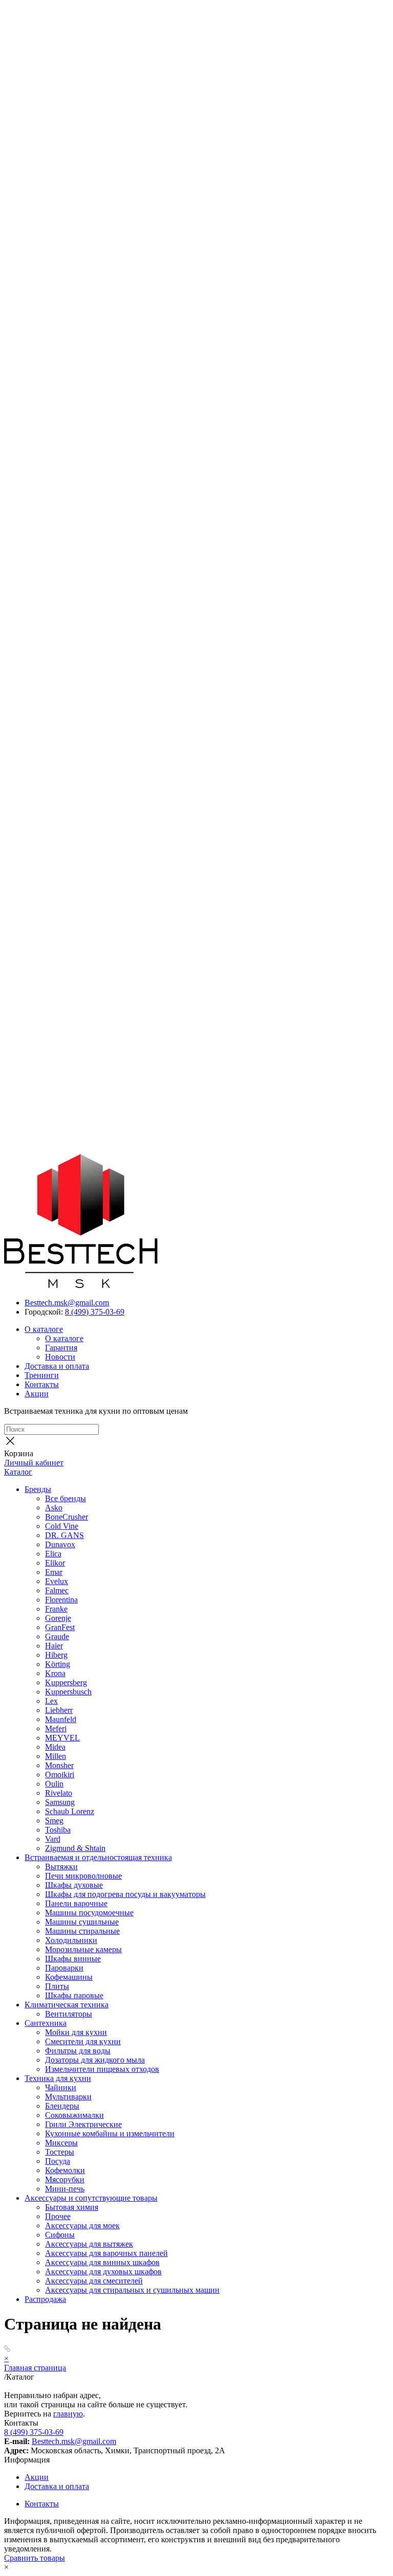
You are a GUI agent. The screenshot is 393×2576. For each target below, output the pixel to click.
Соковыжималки (74, 2115)
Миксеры (61, 2143)
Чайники (61, 2087)
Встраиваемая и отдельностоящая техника (98, 1857)
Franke (56, 1609)
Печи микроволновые (83, 1876)
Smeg (54, 1821)
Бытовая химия (72, 2207)
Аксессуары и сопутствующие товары (91, 2198)
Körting (58, 1664)
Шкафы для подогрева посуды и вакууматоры (125, 1894)
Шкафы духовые (74, 1885)
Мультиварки (68, 2097)
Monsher (59, 1765)
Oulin (54, 1784)
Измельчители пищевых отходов (102, 2069)
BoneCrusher (67, 1517)
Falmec (57, 1590)
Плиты (57, 1986)
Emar (54, 1572)
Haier (54, 1646)
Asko (54, 1508)
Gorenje (58, 1618)
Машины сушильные (82, 1922)
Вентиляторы (69, 2014)
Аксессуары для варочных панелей (106, 2253)
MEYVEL (62, 1738)
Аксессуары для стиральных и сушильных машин (132, 2290)
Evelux (57, 1581)
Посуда (58, 2161)
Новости (60, 1357)
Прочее (58, 2216)
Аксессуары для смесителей (94, 2281)
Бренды (38, 1489)
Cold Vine (62, 1526)
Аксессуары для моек (82, 2225)
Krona (55, 1673)
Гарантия (61, 1348)
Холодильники (71, 1940)
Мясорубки (65, 2179)
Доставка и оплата (57, 1366)
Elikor (55, 1563)
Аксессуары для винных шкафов (102, 2262)
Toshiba (58, 1830)
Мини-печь (65, 2189)
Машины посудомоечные (89, 1913)
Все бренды (65, 1498)
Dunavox (60, 1544)
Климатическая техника (67, 2005)
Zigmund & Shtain (75, 1848)
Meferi (56, 1728)
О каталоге (44, 1329)
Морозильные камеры (83, 1949)
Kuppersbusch (68, 1692)
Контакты (42, 1384)
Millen (56, 1756)
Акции (37, 1394)
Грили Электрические (83, 2124)
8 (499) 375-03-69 (95, 1312)
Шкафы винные (73, 1959)
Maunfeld (61, 1719)
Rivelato (59, 1793)
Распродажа (45, 2299)
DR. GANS (64, 1535)
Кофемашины (69, 1977)
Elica (53, 1554)
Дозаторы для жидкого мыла (95, 2060)
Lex (51, 1701)
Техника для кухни (58, 2078)
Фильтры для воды (78, 2051)
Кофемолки (65, 2170)
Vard (53, 1839)
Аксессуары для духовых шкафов (103, 2272)
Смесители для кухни (83, 2041)
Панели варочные (76, 1903)
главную (68, 2414)
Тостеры (60, 2152)
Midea (55, 1747)
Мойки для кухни (76, 2032)
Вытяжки (61, 1867)
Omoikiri (60, 1775)
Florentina (61, 1600)
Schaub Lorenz (70, 1811)
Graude (57, 1636)
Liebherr (59, 1710)
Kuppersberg (66, 1682)
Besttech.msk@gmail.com (67, 1303)
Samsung (60, 1802)
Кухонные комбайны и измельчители (110, 2133)
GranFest (60, 1627)
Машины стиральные (82, 1931)
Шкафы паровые (74, 1995)
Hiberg (56, 1655)
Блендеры (62, 2106)
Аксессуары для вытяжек (89, 2244)
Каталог (18, 1472)
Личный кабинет (34, 1463)
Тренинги (42, 1375)
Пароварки (64, 1968)
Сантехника (46, 2023)
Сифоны (60, 2235)
